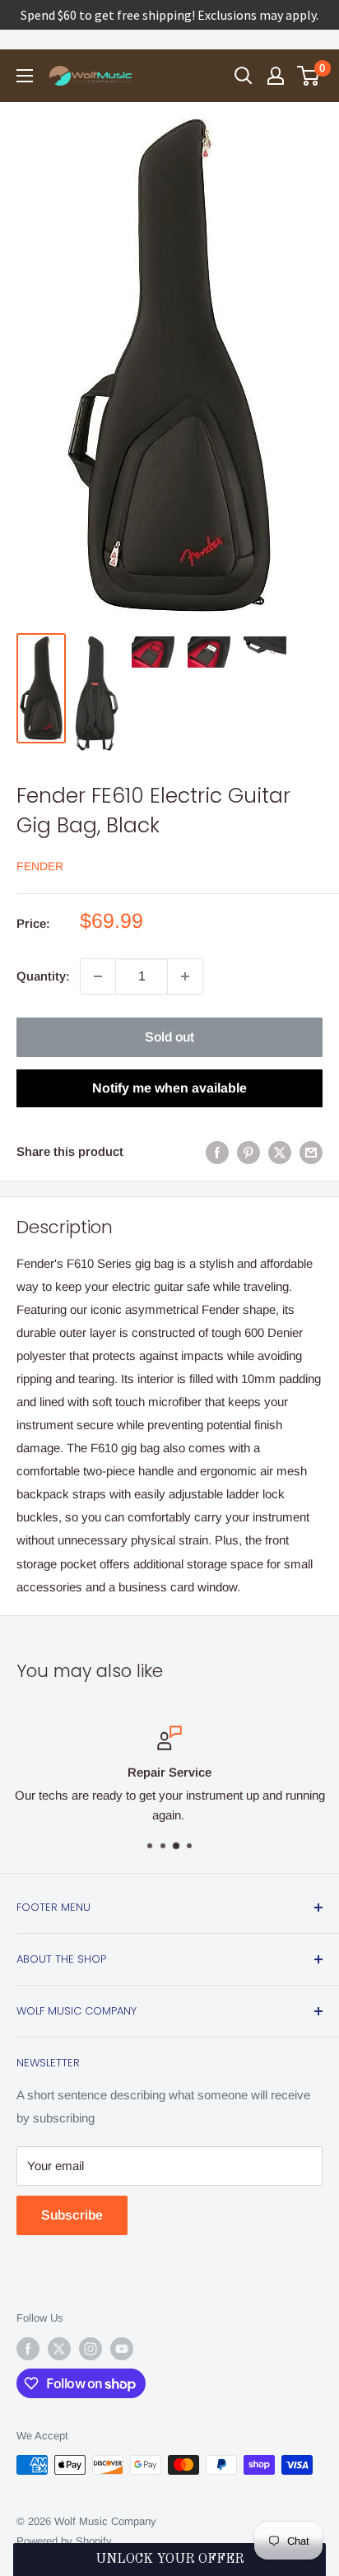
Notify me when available (169, 1088)
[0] (309, 76)
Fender (40, 866)
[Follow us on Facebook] (28, 2349)
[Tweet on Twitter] (280, 1152)
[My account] (276, 76)
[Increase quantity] (185, 976)
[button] (169, 2560)
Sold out (169, 1037)
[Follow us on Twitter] (59, 2349)
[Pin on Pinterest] (248, 1152)
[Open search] (244, 76)
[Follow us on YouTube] (122, 2349)
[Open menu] (25, 76)
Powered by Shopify (64, 2541)
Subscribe (72, 2215)
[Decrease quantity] (98, 976)
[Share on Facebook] (217, 1152)
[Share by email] (311, 1152)
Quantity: (43, 976)
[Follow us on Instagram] (91, 2349)
